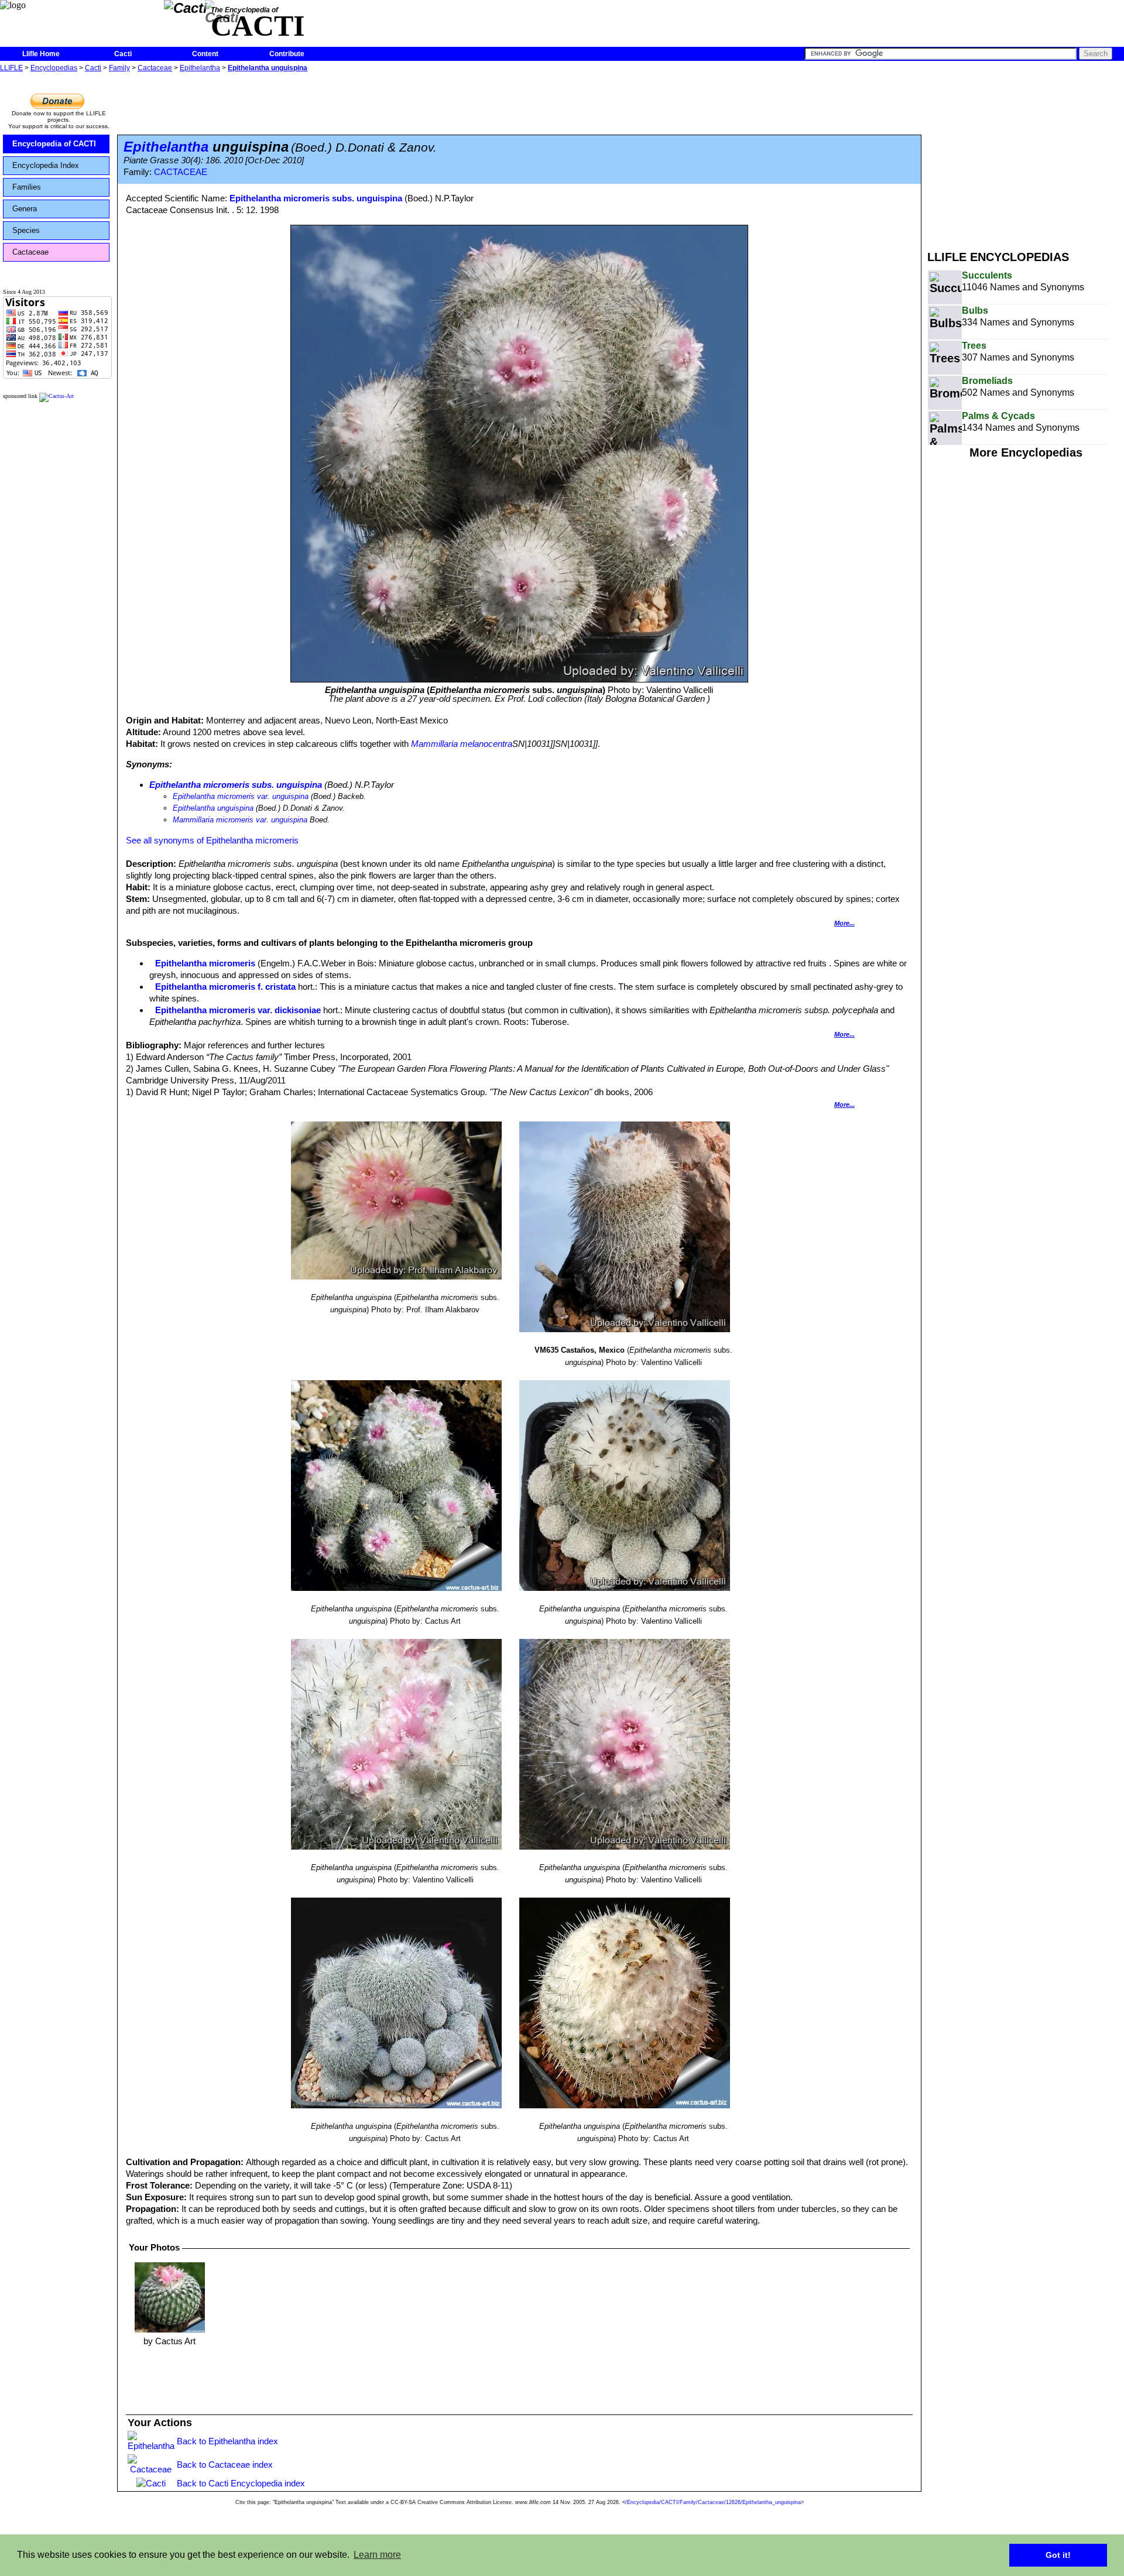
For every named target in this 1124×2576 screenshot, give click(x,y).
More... (844, 923)
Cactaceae (155, 68)
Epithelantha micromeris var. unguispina (241, 796)
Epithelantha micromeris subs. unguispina (316, 198)
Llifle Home (41, 54)
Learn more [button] (377, 2555)
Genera (25, 209)
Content (205, 54)
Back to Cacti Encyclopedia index (241, 2483)
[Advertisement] (1026, 157)
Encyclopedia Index (46, 165)
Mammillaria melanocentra (462, 744)
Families (27, 187)
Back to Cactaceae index (225, 2464)
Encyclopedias (54, 68)
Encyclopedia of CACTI (54, 144)
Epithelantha (200, 68)
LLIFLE (11, 68)
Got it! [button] (1058, 2555)
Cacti (123, 54)
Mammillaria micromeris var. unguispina (240, 820)
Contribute (287, 54)
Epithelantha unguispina (268, 68)
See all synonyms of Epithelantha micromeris (212, 840)
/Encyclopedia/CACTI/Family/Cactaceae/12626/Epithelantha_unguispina (713, 2502)
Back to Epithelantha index (227, 2441)
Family (119, 68)
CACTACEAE (181, 172)
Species (26, 230)
